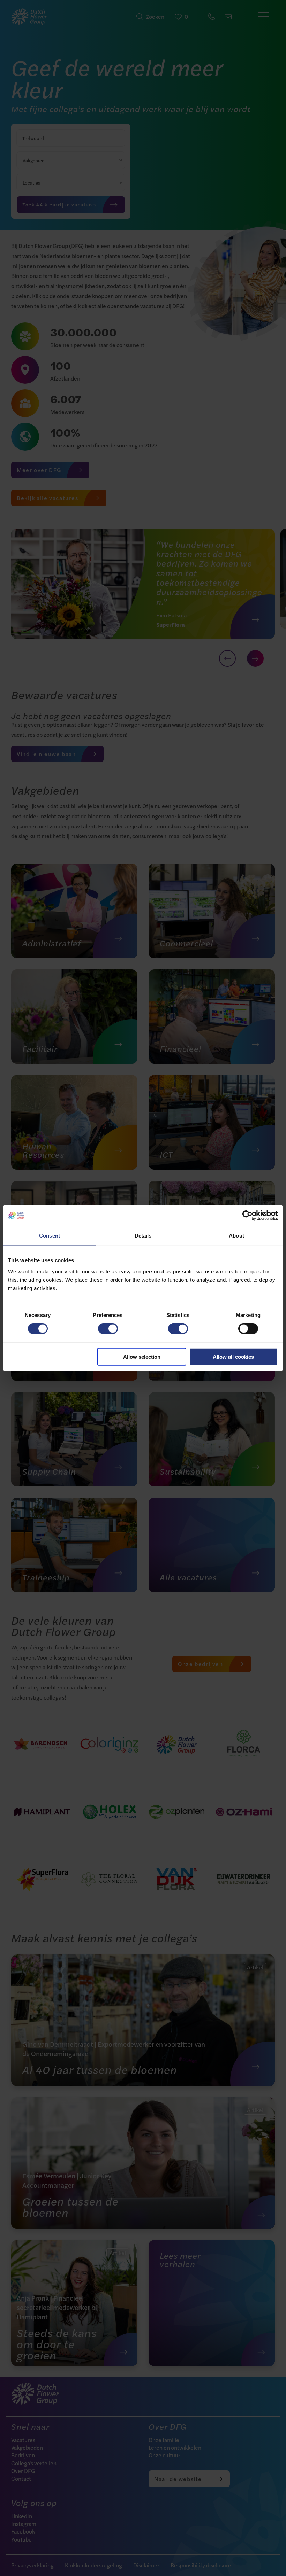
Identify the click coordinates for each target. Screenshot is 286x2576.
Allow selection (142, 1356)
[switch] (108, 1329)
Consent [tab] (50, 1236)
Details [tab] (143, 1236)
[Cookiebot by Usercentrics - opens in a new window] (247, 1216)
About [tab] (236, 1236)
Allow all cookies (233, 1356)
